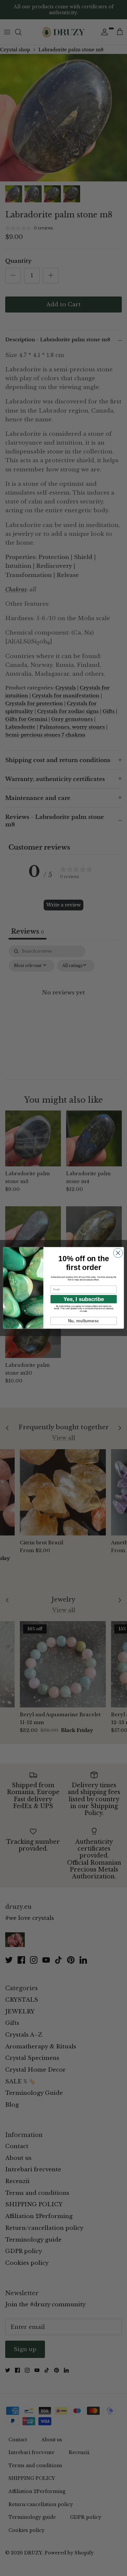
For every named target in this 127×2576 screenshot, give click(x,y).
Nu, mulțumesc (84, 1321)
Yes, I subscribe (84, 1299)
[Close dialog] (118, 1253)
